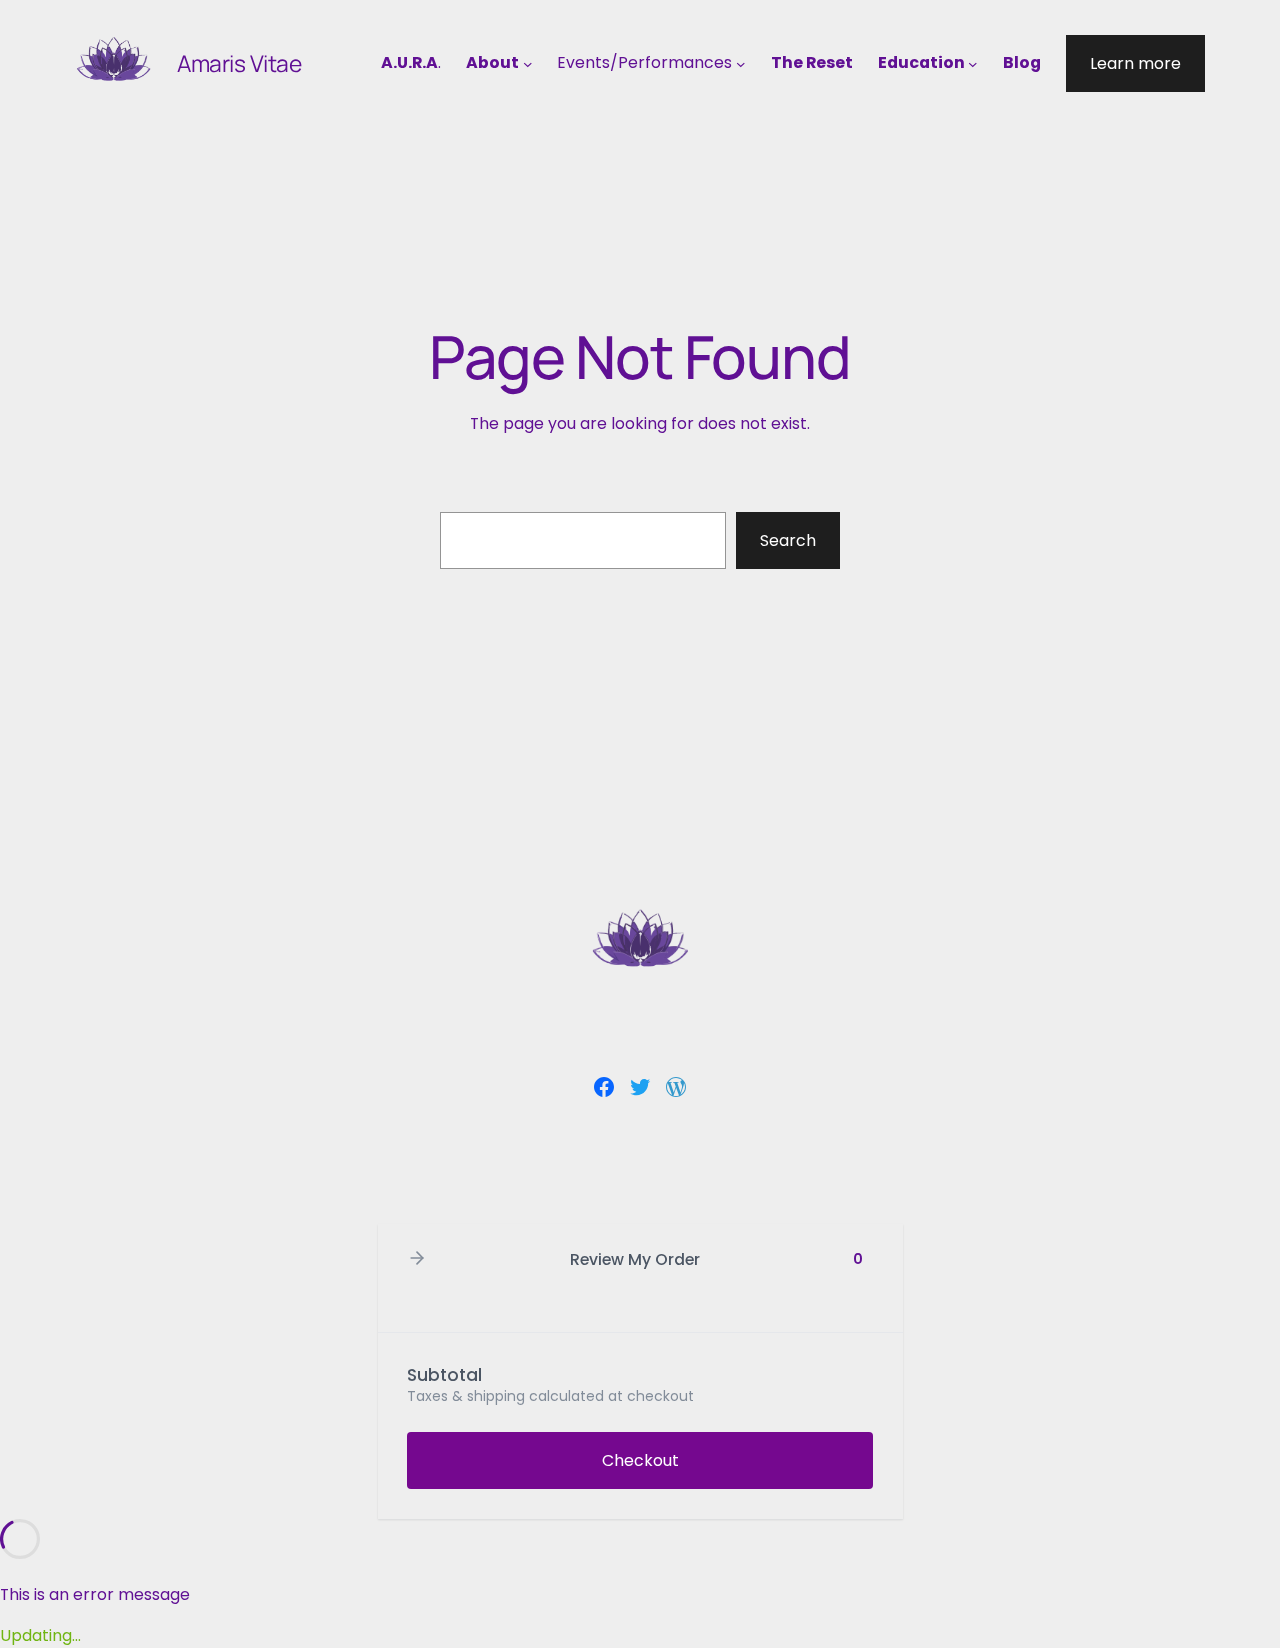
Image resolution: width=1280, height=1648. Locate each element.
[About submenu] (528, 64)
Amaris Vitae (239, 63)
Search (788, 540)
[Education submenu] (973, 64)
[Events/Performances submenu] (741, 64)
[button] (417, 1259)
